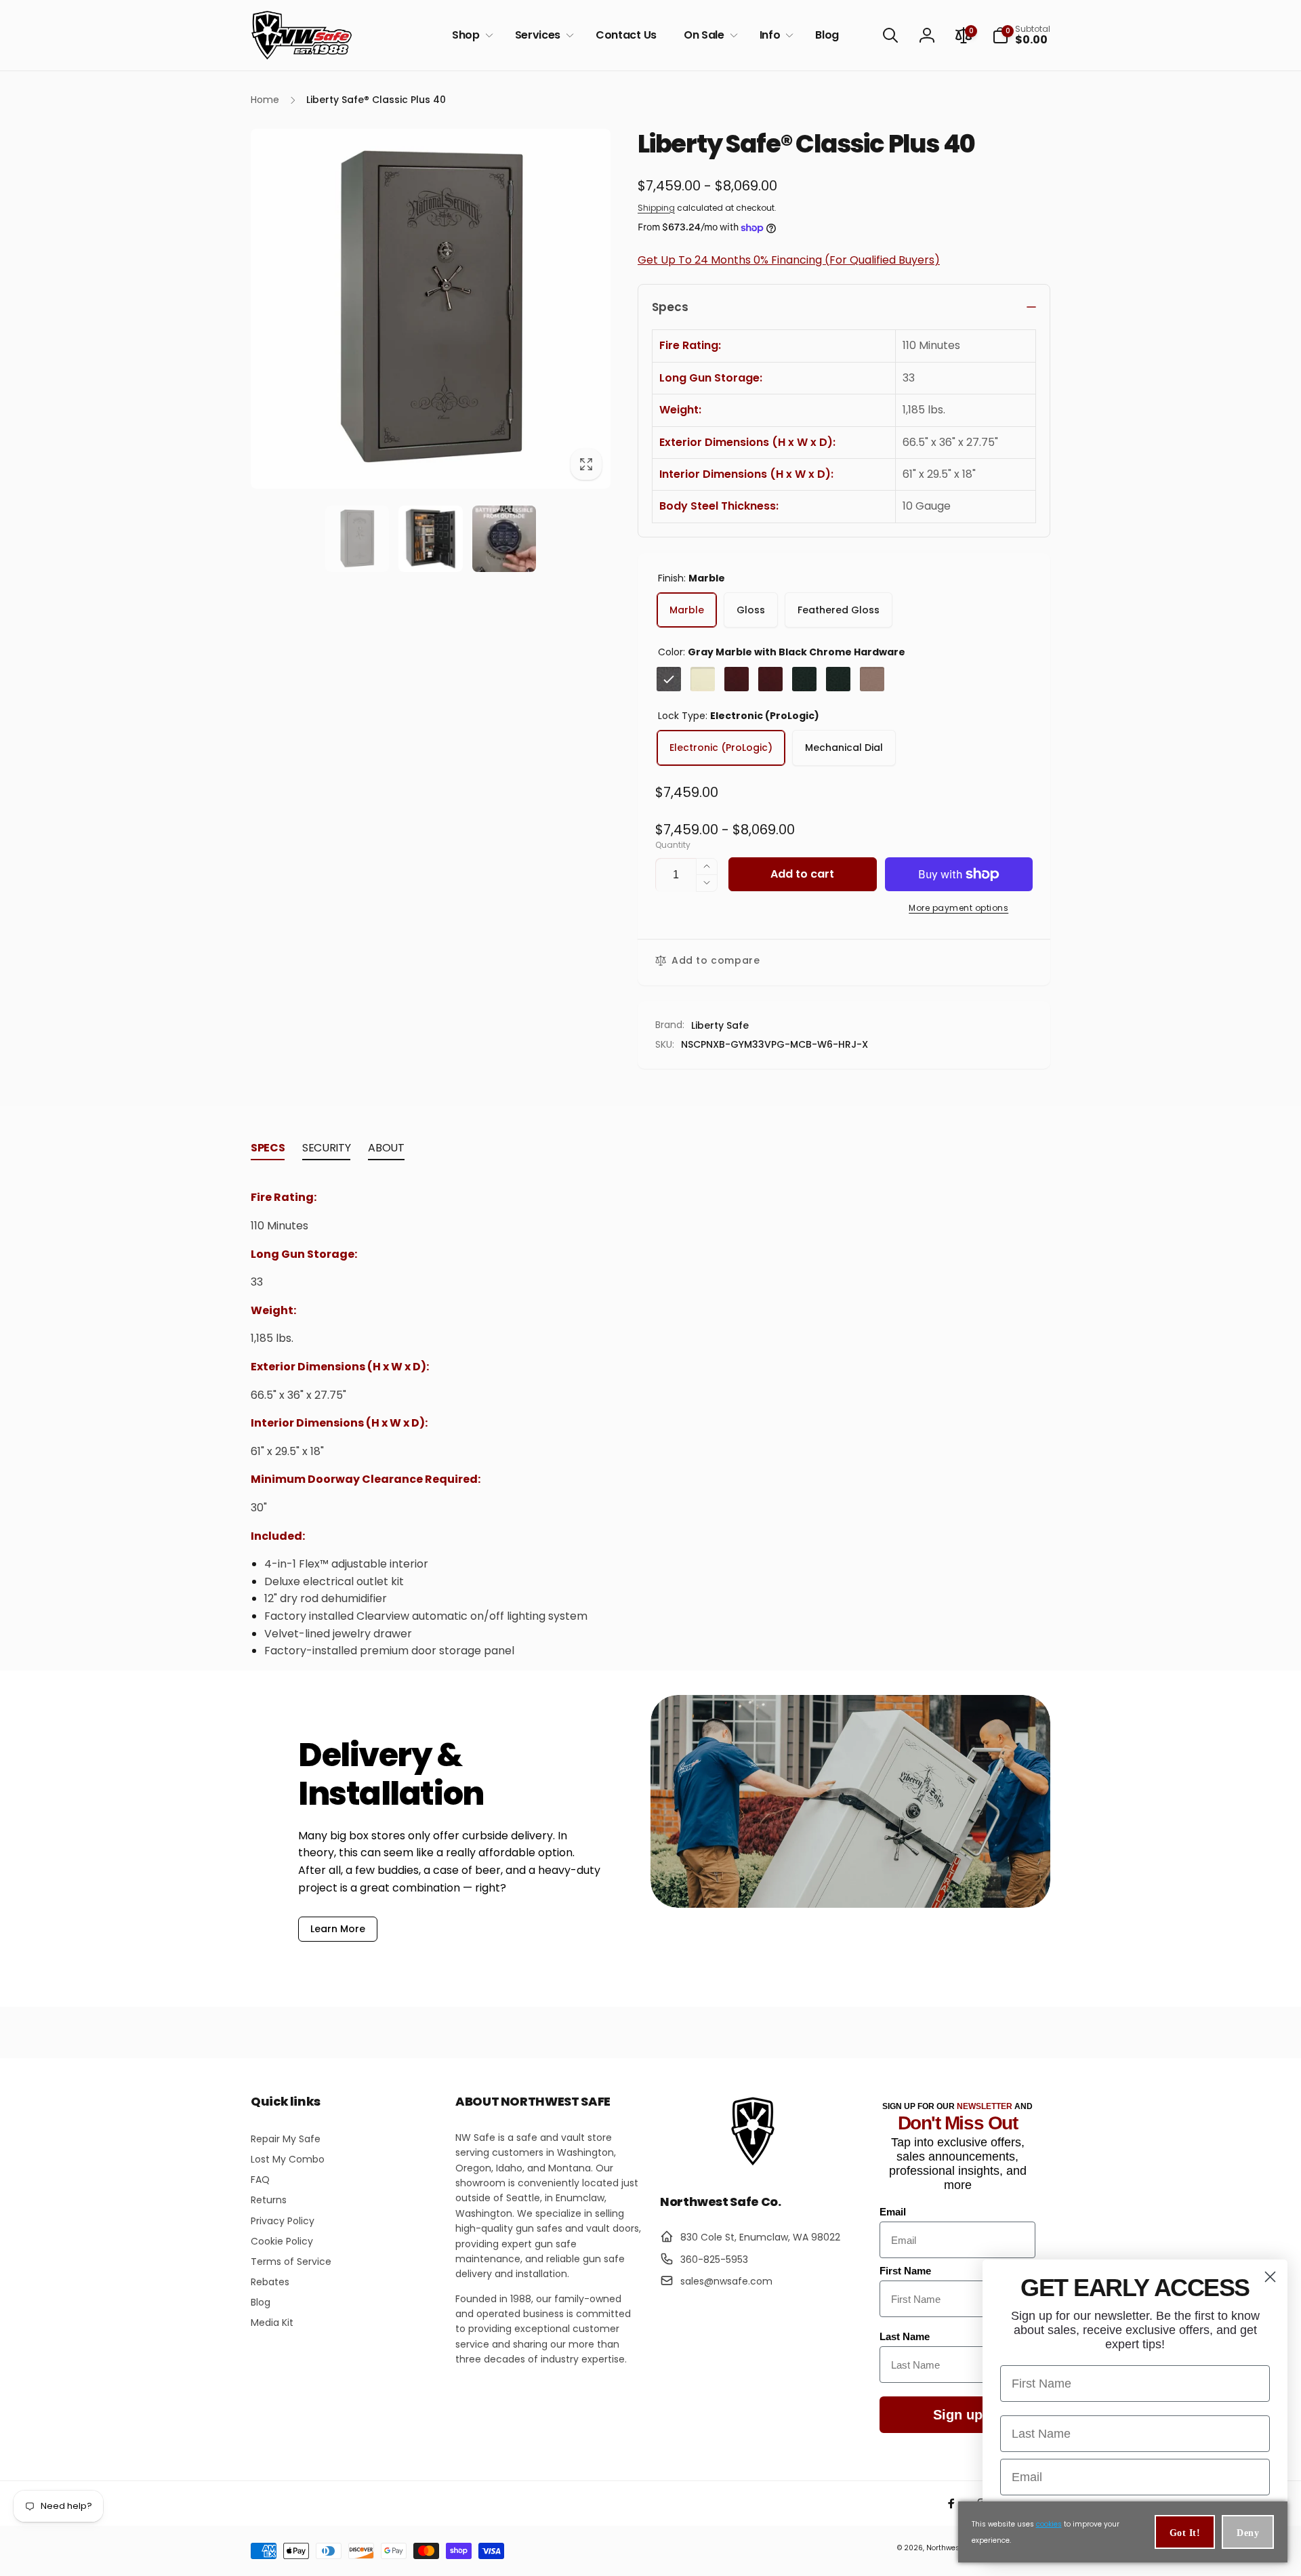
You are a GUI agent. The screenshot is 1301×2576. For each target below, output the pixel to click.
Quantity (673, 845)
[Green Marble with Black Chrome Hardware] (804, 679)
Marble (687, 610)
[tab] (268, 1151)
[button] (470, 36)
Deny (1248, 2533)
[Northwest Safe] (753, 2164)
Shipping (656, 208)
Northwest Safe (953, 2548)
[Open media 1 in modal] (431, 309)
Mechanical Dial (844, 748)
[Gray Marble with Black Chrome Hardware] (669, 679)
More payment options (958, 908)
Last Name (905, 2336)
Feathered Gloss (839, 610)
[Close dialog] (1270, 2277)
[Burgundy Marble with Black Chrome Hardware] (737, 679)
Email (893, 2212)
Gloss (751, 610)
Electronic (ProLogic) (721, 748)
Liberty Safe (720, 1025)
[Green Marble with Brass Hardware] (838, 679)
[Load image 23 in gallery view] (504, 539)
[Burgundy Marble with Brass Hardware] (770, 679)
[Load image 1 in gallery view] (357, 539)
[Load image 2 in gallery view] (430, 539)
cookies (1049, 2524)
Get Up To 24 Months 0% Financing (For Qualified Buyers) (789, 260)
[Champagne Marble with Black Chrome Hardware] (872, 679)
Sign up (958, 2415)
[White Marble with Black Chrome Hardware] (703, 679)
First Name (905, 2271)
